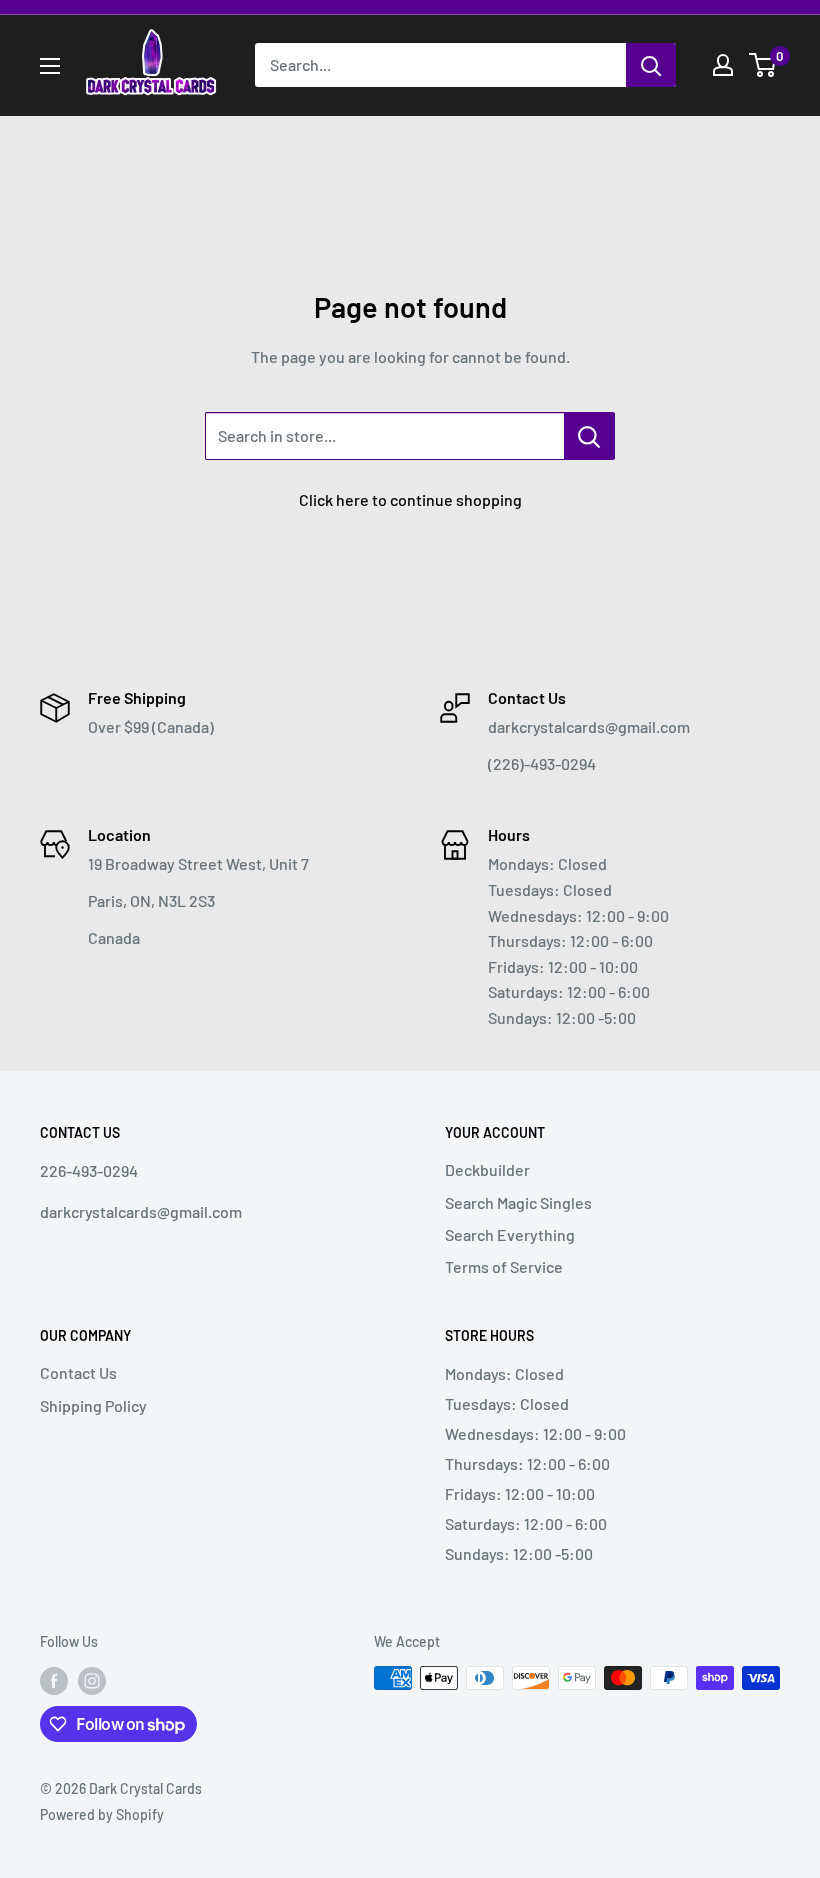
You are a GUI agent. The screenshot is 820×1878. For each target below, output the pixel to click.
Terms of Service (504, 1266)
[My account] (723, 65)
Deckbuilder (487, 1169)
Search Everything (510, 1234)
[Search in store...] (589, 436)
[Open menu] (50, 66)
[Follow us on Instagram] (92, 1680)
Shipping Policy (93, 1405)
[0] (763, 65)
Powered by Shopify (102, 1814)
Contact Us (78, 1372)
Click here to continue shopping (410, 499)
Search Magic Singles (518, 1202)
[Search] (651, 65)
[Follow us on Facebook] (54, 1680)
